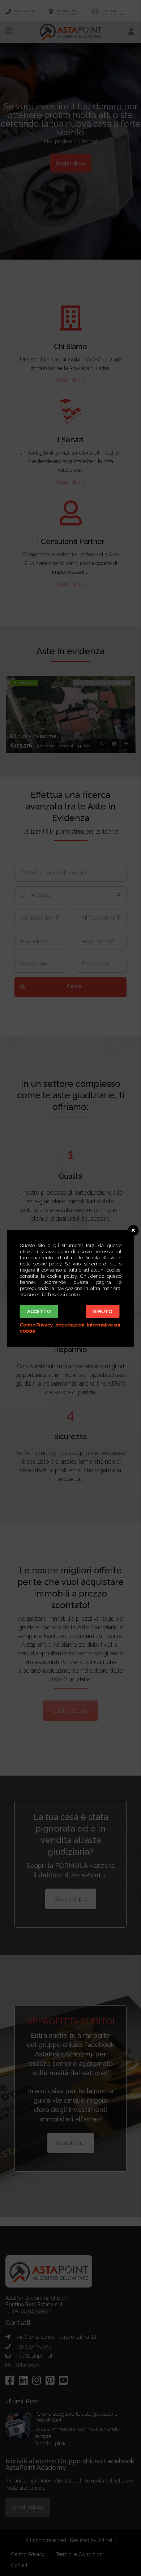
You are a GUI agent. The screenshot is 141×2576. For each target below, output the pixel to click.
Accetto (39, 1311)
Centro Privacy (36, 1325)
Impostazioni (70, 1325)
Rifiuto (103, 1311)
